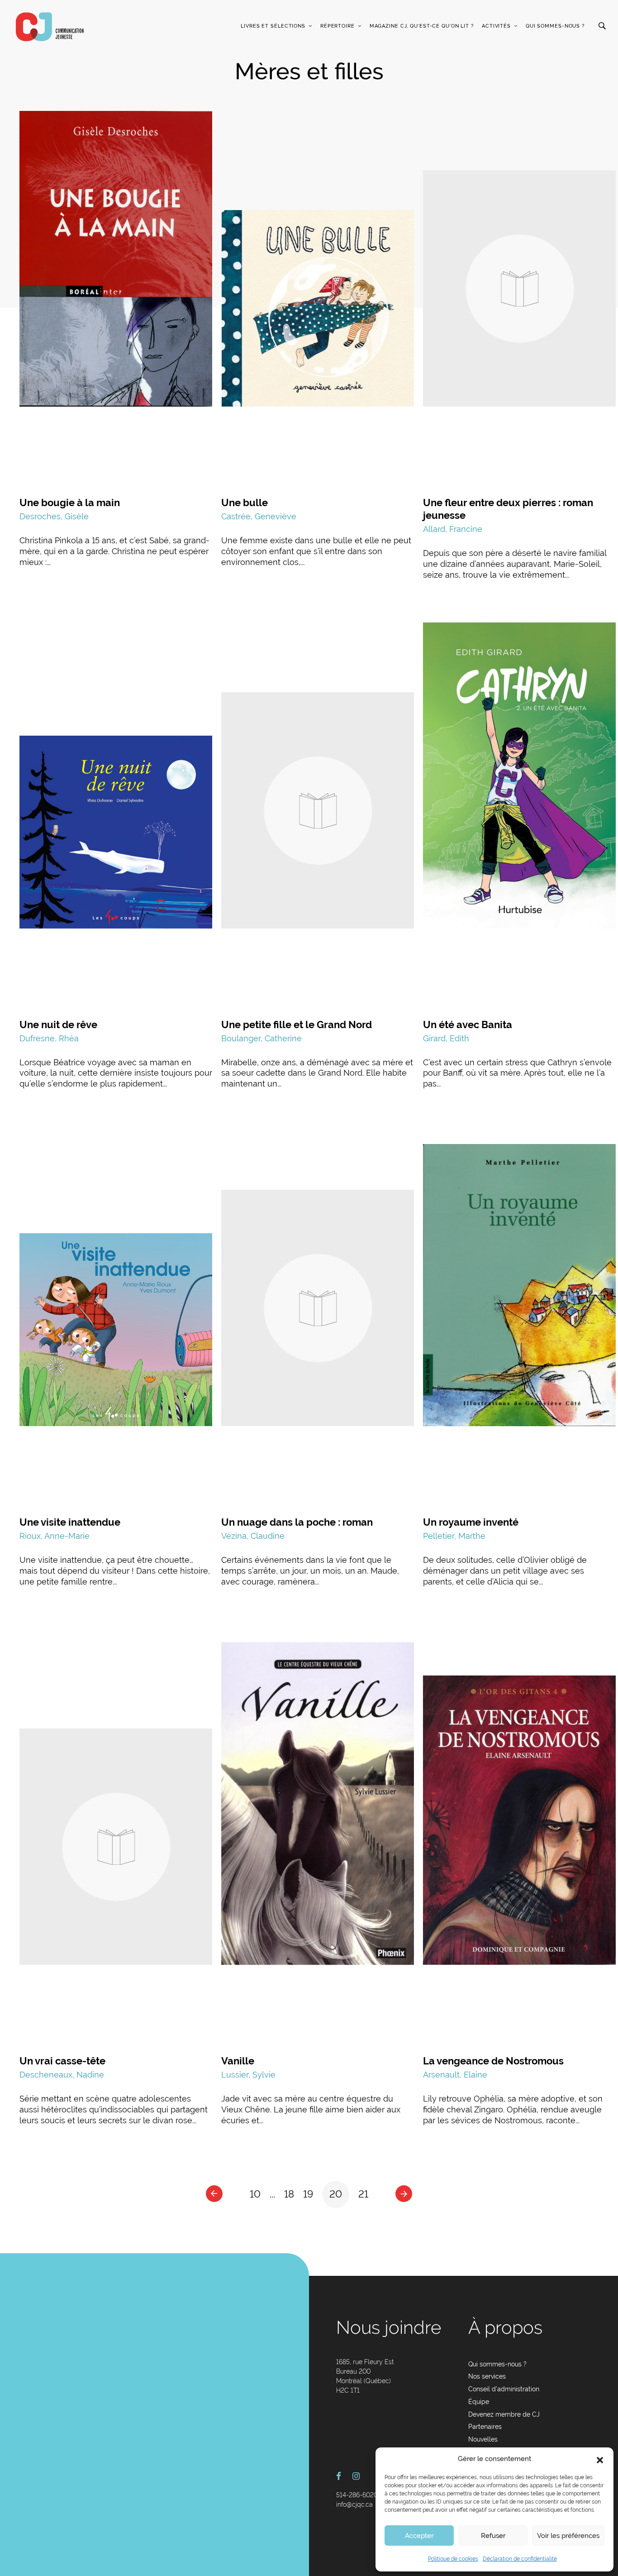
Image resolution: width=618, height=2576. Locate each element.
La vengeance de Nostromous (493, 2061)
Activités (496, 26)
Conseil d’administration (504, 2389)
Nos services (487, 2376)
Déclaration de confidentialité (520, 2559)
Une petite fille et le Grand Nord (297, 1025)
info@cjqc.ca (354, 2504)
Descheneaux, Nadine (62, 2075)
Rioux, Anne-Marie (55, 1536)
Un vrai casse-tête (62, 2061)
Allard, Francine (453, 529)
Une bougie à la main (70, 503)
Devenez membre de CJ (504, 2414)
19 (308, 2194)
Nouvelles (483, 2439)
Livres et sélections (273, 26)
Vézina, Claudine (253, 1536)
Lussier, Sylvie (248, 2075)
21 (363, 2194)
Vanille (238, 2061)
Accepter (419, 2536)
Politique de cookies (453, 2559)
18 (289, 2194)
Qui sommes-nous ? (555, 26)
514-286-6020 (357, 2495)
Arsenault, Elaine (455, 2075)
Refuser (493, 2536)
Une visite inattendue (70, 1522)
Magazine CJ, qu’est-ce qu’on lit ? (422, 26)
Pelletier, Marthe (454, 1536)
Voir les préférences (568, 2536)
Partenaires (485, 2427)
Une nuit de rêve (58, 1025)
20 (336, 2194)
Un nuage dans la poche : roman (297, 1522)
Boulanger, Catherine (261, 1038)
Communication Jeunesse (50, 27)
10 (255, 2194)
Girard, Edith (446, 1038)
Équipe (479, 2402)
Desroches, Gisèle (54, 516)
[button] (600, 2459)
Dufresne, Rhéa (49, 1038)
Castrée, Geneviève (259, 516)
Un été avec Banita (468, 1025)
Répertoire (338, 26)
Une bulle (245, 503)
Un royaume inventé (471, 1522)
